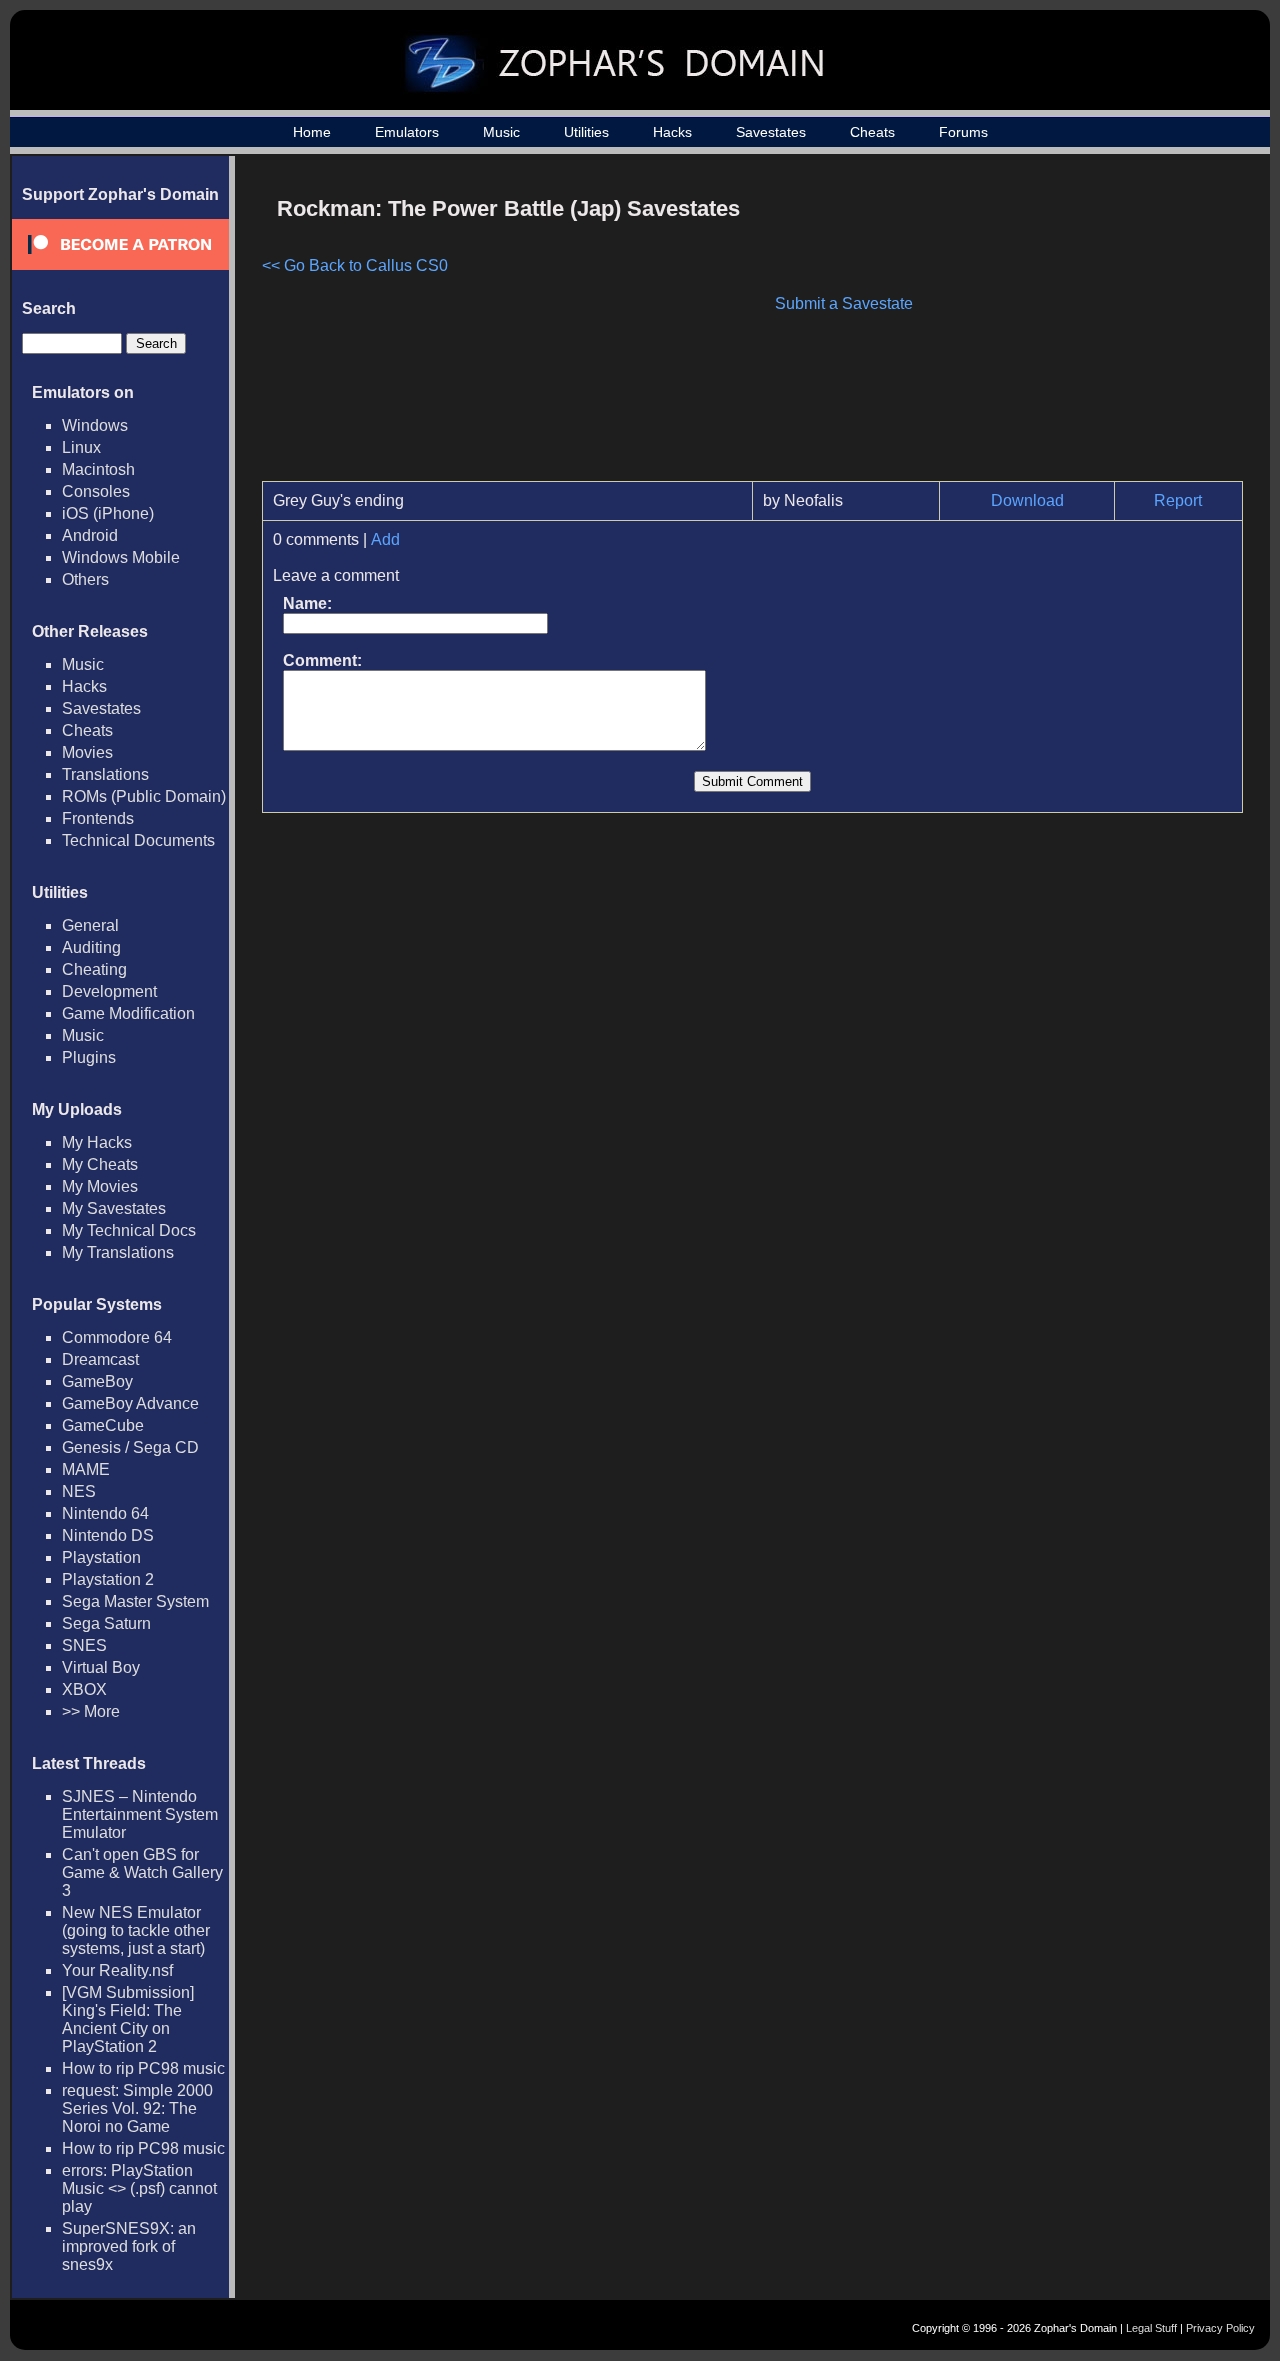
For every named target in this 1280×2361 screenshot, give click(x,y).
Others (85, 579)
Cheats (872, 132)
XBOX (84, 1689)
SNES (84, 1645)
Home (312, 132)
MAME (86, 1469)
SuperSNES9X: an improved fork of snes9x (129, 2246)
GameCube (103, 1425)
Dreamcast (100, 1359)
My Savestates (114, 1208)
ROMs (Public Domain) (144, 796)
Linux (81, 447)
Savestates (771, 132)
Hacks (672, 132)
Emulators (407, 132)
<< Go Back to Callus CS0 (355, 265)
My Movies (100, 1186)
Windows (95, 425)
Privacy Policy (1220, 2328)
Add (385, 539)
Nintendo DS (108, 1535)
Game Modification (128, 1013)
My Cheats (100, 1164)
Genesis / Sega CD (130, 1447)
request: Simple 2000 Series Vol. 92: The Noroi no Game (137, 2108)
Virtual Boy (101, 1667)
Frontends (98, 818)
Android (90, 535)
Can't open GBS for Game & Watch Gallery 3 (142, 1872)
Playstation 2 (108, 1579)
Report (1178, 500)
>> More (91, 1711)
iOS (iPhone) (108, 513)
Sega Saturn (106, 1623)
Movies (87, 752)
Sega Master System (135, 1601)
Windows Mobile (121, 557)
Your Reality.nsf (117, 1970)
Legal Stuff (1151, 2328)
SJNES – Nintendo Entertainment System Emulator (140, 1814)
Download (1027, 500)
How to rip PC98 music (143, 2068)
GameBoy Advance (130, 1403)
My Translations (118, 1252)
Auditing (91, 947)
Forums (963, 132)
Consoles (96, 491)
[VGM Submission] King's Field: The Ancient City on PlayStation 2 (128, 2019)
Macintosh (98, 469)
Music (501, 132)
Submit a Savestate (844, 303)
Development (109, 991)
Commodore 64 (117, 1337)
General (90, 925)
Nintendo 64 (105, 1513)
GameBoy (97, 1381)
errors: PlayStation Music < (139, 2188)
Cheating (94, 969)
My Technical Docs (129, 1230)
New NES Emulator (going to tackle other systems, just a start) (136, 1930)
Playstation (101, 1557)
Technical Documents (138, 840)
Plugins (89, 1057)
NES (79, 1491)
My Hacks (97, 1142)
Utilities (586, 132)
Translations (105, 774)
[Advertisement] (1073, 326)
